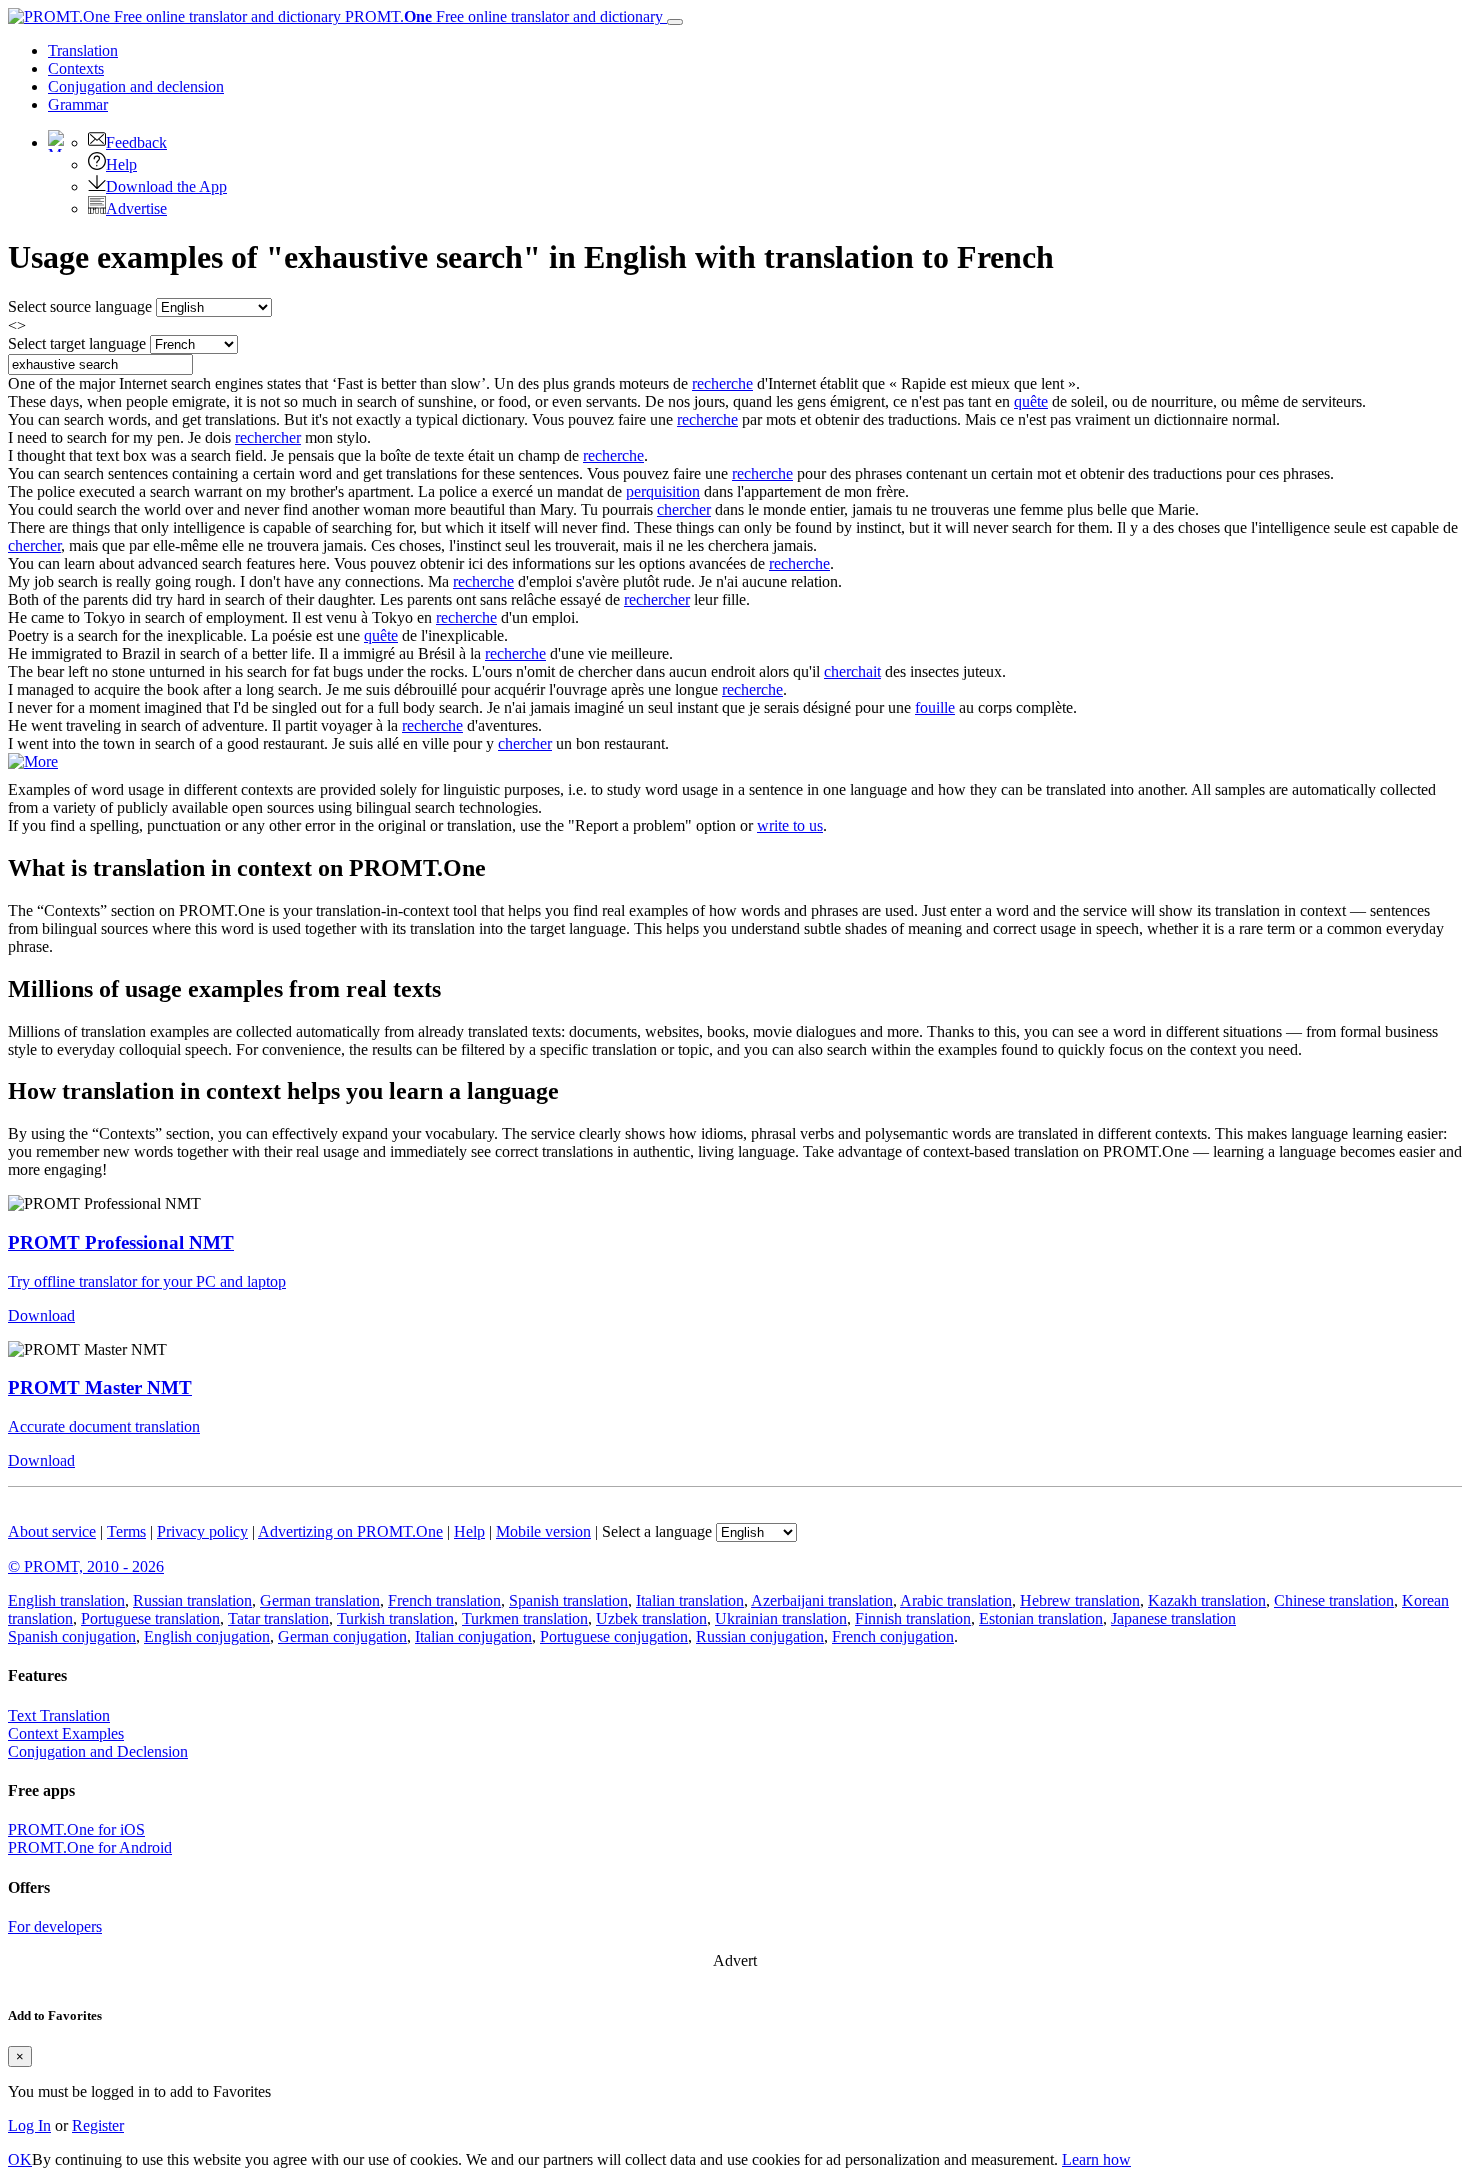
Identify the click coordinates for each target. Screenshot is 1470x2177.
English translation (66, 1600)
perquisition (663, 491)
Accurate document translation (104, 1426)
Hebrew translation (1080, 1600)
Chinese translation (1334, 1600)
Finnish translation (913, 1618)
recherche (722, 383)
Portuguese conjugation (614, 1636)
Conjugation (136, 86)
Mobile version (543, 1531)
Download (41, 1315)
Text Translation (59, 1715)
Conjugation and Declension (98, 1751)
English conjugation (207, 1636)
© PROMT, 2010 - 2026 (86, 1566)
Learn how (1096, 2159)
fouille (935, 707)
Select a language (657, 1531)
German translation (320, 1600)
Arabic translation (956, 1600)
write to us (790, 825)
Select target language (77, 343)
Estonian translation (1041, 1618)
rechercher (268, 437)
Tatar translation (278, 1618)
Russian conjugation (760, 1636)
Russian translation (192, 1600)
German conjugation (342, 1636)
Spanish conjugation (72, 1636)
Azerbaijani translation (822, 1600)
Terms (126, 1531)
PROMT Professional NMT (121, 1242)
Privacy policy (202, 1531)
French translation (444, 1600)
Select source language (80, 306)
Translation (83, 50)
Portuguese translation (150, 1618)
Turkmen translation (525, 1618)
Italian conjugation (473, 1636)
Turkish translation (395, 1618)
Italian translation (690, 1600)
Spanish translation (568, 1600)
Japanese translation (1173, 1618)
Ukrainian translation (781, 1618)
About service (52, 1531)
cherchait (852, 671)
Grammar (78, 104)
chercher (684, 509)
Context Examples (66, 1733)
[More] (33, 761)
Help (121, 164)
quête (1031, 401)
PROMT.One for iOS (76, 1829)
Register (98, 2125)
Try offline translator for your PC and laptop (147, 1281)
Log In (29, 2125)
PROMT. (502, 16)
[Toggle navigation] (675, 22)
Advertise (136, 208)
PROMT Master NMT (100, 1387)
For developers (55, 1926)
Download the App (166, 186)
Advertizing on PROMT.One (350, 1531)
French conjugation (893, 1636)
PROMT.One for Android (90, 1847)
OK (20, 2159)
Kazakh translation (1207, 1600)
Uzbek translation (651, 1618)
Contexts (76, 68)
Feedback (136, 142)
